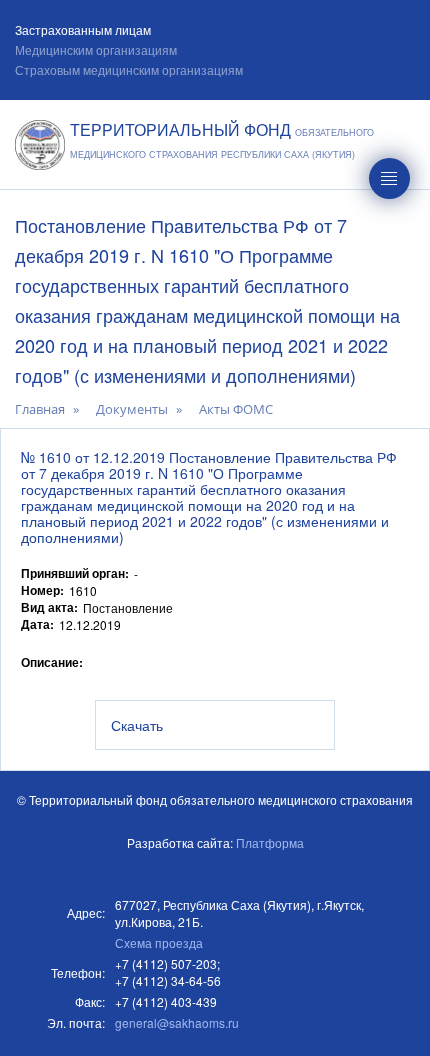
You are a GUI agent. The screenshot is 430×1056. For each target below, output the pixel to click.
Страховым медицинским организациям (129, 69)
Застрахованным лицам (83, 29)
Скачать (137, 725)
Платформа (270, 842)
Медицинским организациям (96, 49)
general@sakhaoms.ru (177, 1022)
